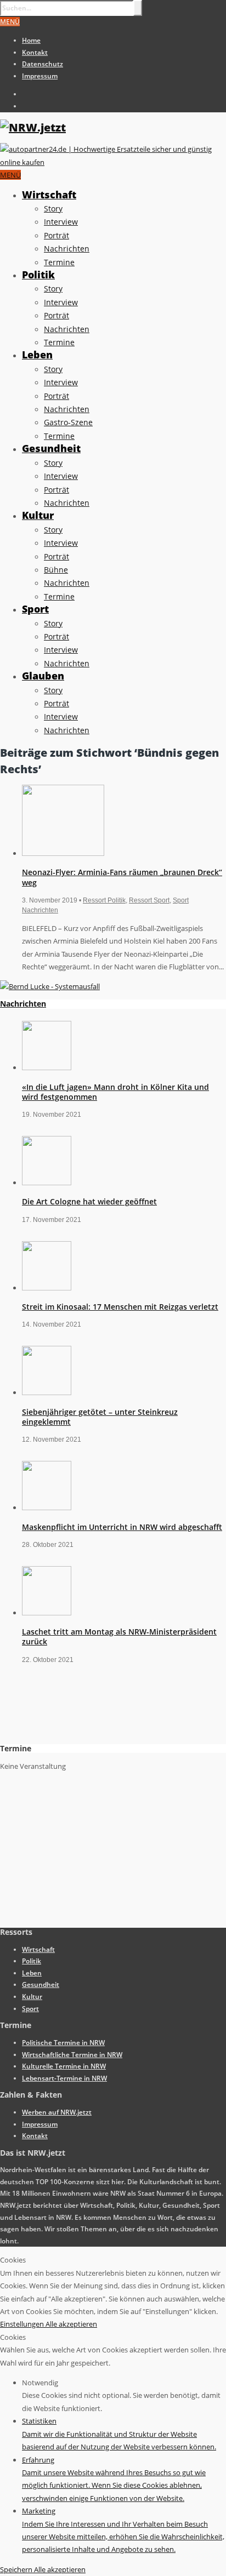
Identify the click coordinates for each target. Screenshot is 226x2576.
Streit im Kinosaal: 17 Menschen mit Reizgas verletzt (120, 1307)
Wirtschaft (49, 195)
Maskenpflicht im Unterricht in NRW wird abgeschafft (122, 1527)
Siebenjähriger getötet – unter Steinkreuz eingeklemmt (100, 1417)
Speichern (17, 2569)
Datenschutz (43, 64)
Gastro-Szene (68, 422)
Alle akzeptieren (71, 2324)
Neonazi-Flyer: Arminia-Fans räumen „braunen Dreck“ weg (122, 877)
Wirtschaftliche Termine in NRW (72, 2055)
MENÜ (10, 22)
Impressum (40, 76)
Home (31, 40)
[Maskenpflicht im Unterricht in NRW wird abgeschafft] (47, 1507)
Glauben (43, 676)
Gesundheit (51, 448)
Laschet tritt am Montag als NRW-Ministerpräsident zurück (119, 1637)
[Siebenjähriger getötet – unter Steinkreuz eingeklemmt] (47, 1392)
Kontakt (35, 52)
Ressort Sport (149, 900)
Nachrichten (67, 249)
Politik (38, 275)
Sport (35, 609)
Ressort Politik (104, 900)
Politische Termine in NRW (63, 2043)
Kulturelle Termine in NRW (64, 2066)
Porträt (56, 235)
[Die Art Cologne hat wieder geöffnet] (47, 1183)
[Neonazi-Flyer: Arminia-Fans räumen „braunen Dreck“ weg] (63, 853)
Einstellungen (23, 2324)
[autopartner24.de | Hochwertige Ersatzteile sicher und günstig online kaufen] (113, 162)
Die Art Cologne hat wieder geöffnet (89, 1201)
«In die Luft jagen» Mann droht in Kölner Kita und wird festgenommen (115, 1092)
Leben (37, 355)
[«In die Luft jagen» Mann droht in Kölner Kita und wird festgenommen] (47, 1067)
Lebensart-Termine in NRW (64, 2078)
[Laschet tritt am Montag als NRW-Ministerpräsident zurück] (47, 1613)
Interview (61, 222)
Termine (59, 262)
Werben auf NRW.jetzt (57, 2112)
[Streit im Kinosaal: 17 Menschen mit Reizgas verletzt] (47, 1288)
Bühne (56, 570)
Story (53, 209)
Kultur (38, 515)
